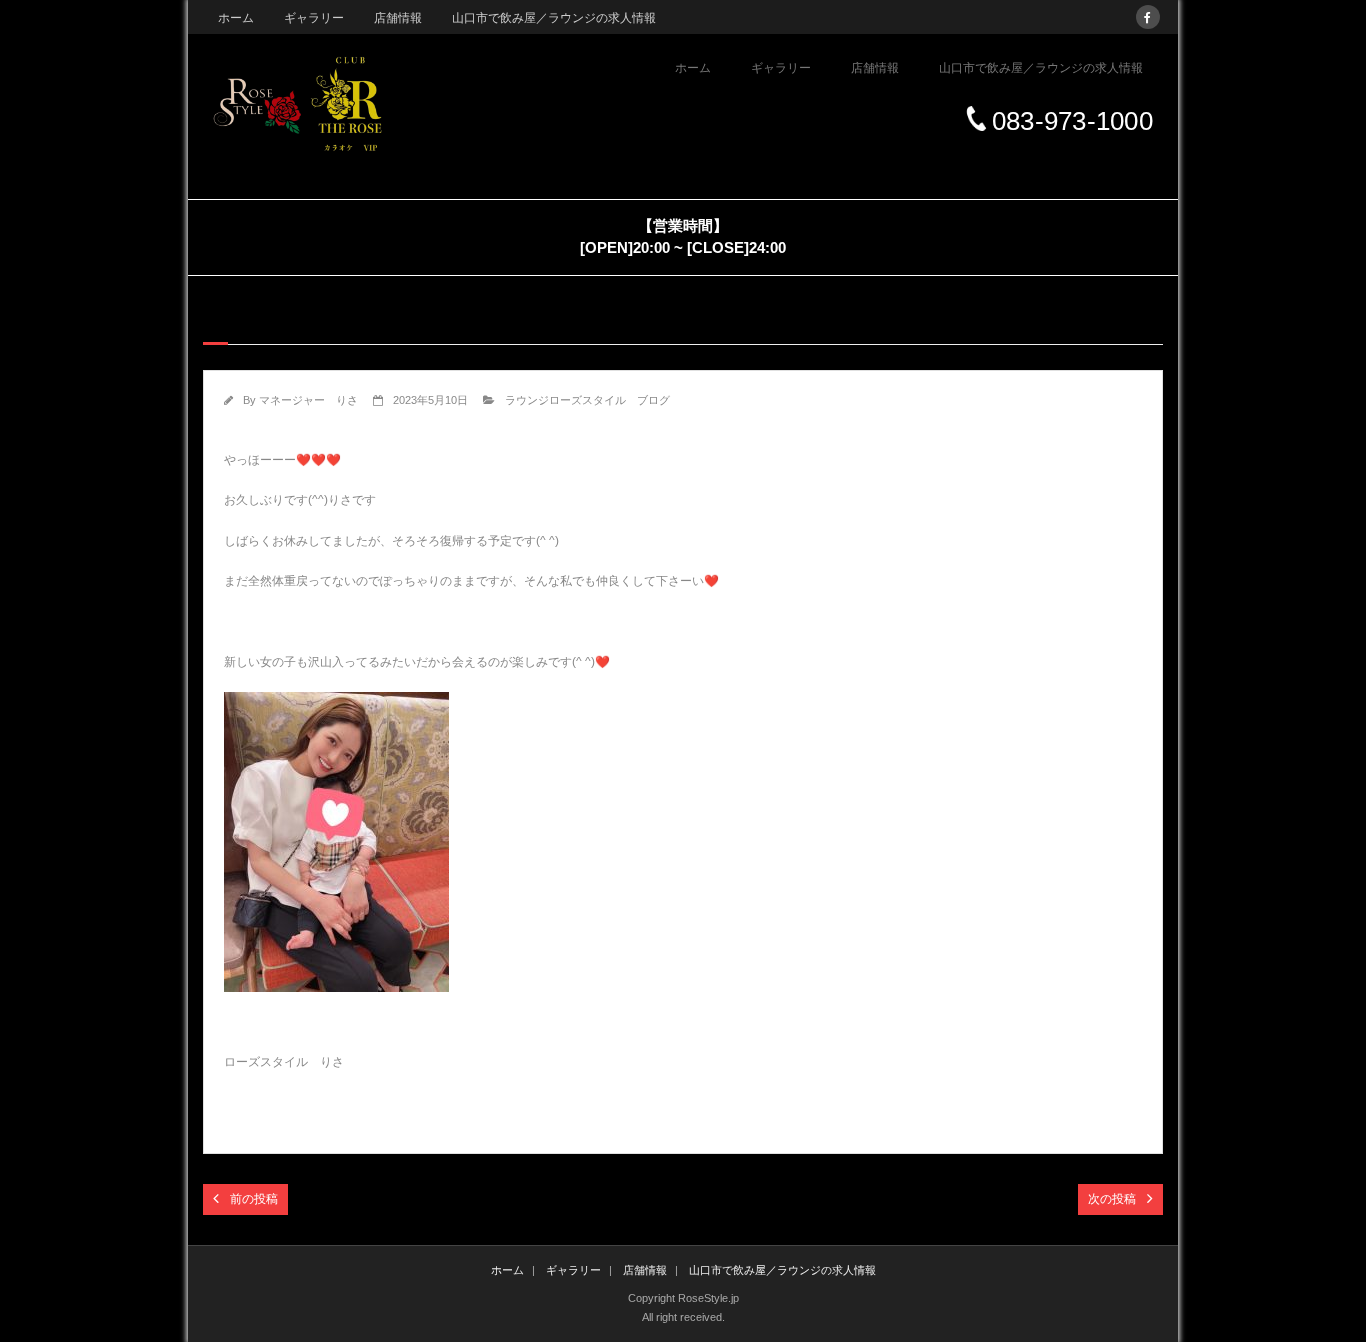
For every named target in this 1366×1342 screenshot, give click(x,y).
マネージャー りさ (308, 400)
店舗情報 (398, 18)
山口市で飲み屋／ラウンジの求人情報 (554, 18)
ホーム (236, 18)
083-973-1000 (1072, 121)
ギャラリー (314, 18)
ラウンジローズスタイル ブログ (587, 400)
